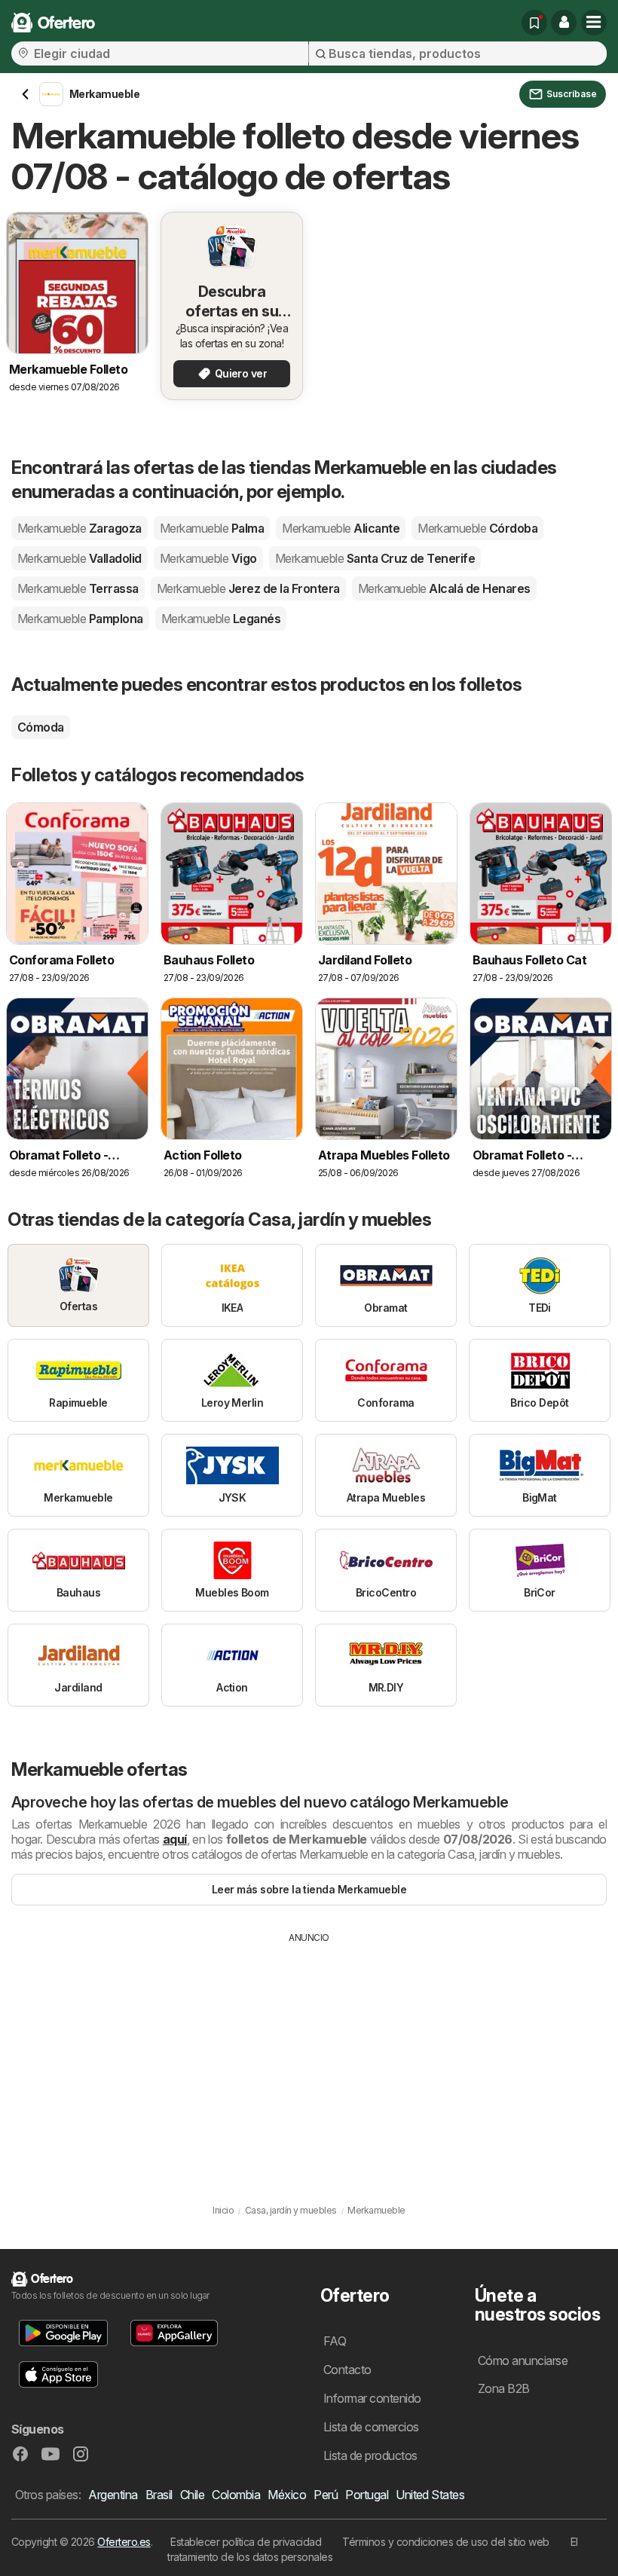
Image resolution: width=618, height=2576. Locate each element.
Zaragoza (80, 528)
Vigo (208, 558)
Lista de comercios (371, 2427)
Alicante (341, 528)
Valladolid (80, 558)
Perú (326, 2495)
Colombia (236, 2495)
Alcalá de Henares (444, 588)
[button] (564, 23)
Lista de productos (370, 2455)
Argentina (113, 2495)
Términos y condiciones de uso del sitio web (445, 2542)
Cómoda (41, 727)
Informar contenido (372, 2398)
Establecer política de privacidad (246, 2542)
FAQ (335, 2341)
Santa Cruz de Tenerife (375, 558)
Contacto (347, 2370)
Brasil (159, 2495)
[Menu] (594, 23)
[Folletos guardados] (534, 23)
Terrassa (78, 588)
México (287, 2495)
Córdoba (477, 528)
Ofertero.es (124, 2542)
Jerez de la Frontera (248, 588)
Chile (192, 2495)
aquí (175, 1839)
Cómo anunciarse (523, 2361)
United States (430, 2495)
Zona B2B (504, 2388)
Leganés (221, 619)
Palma (212, 528)
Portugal (367, 2495)
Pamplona (80, 619)
